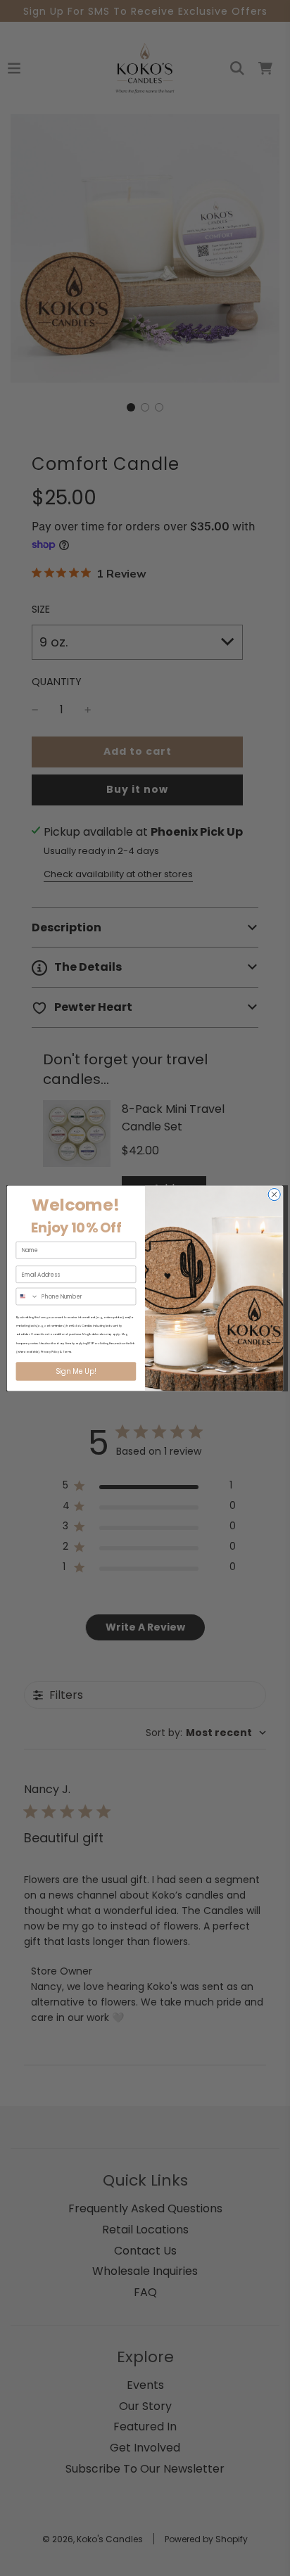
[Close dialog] (274, 1194)
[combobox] (27, 1296)
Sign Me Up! (76, 1371)
